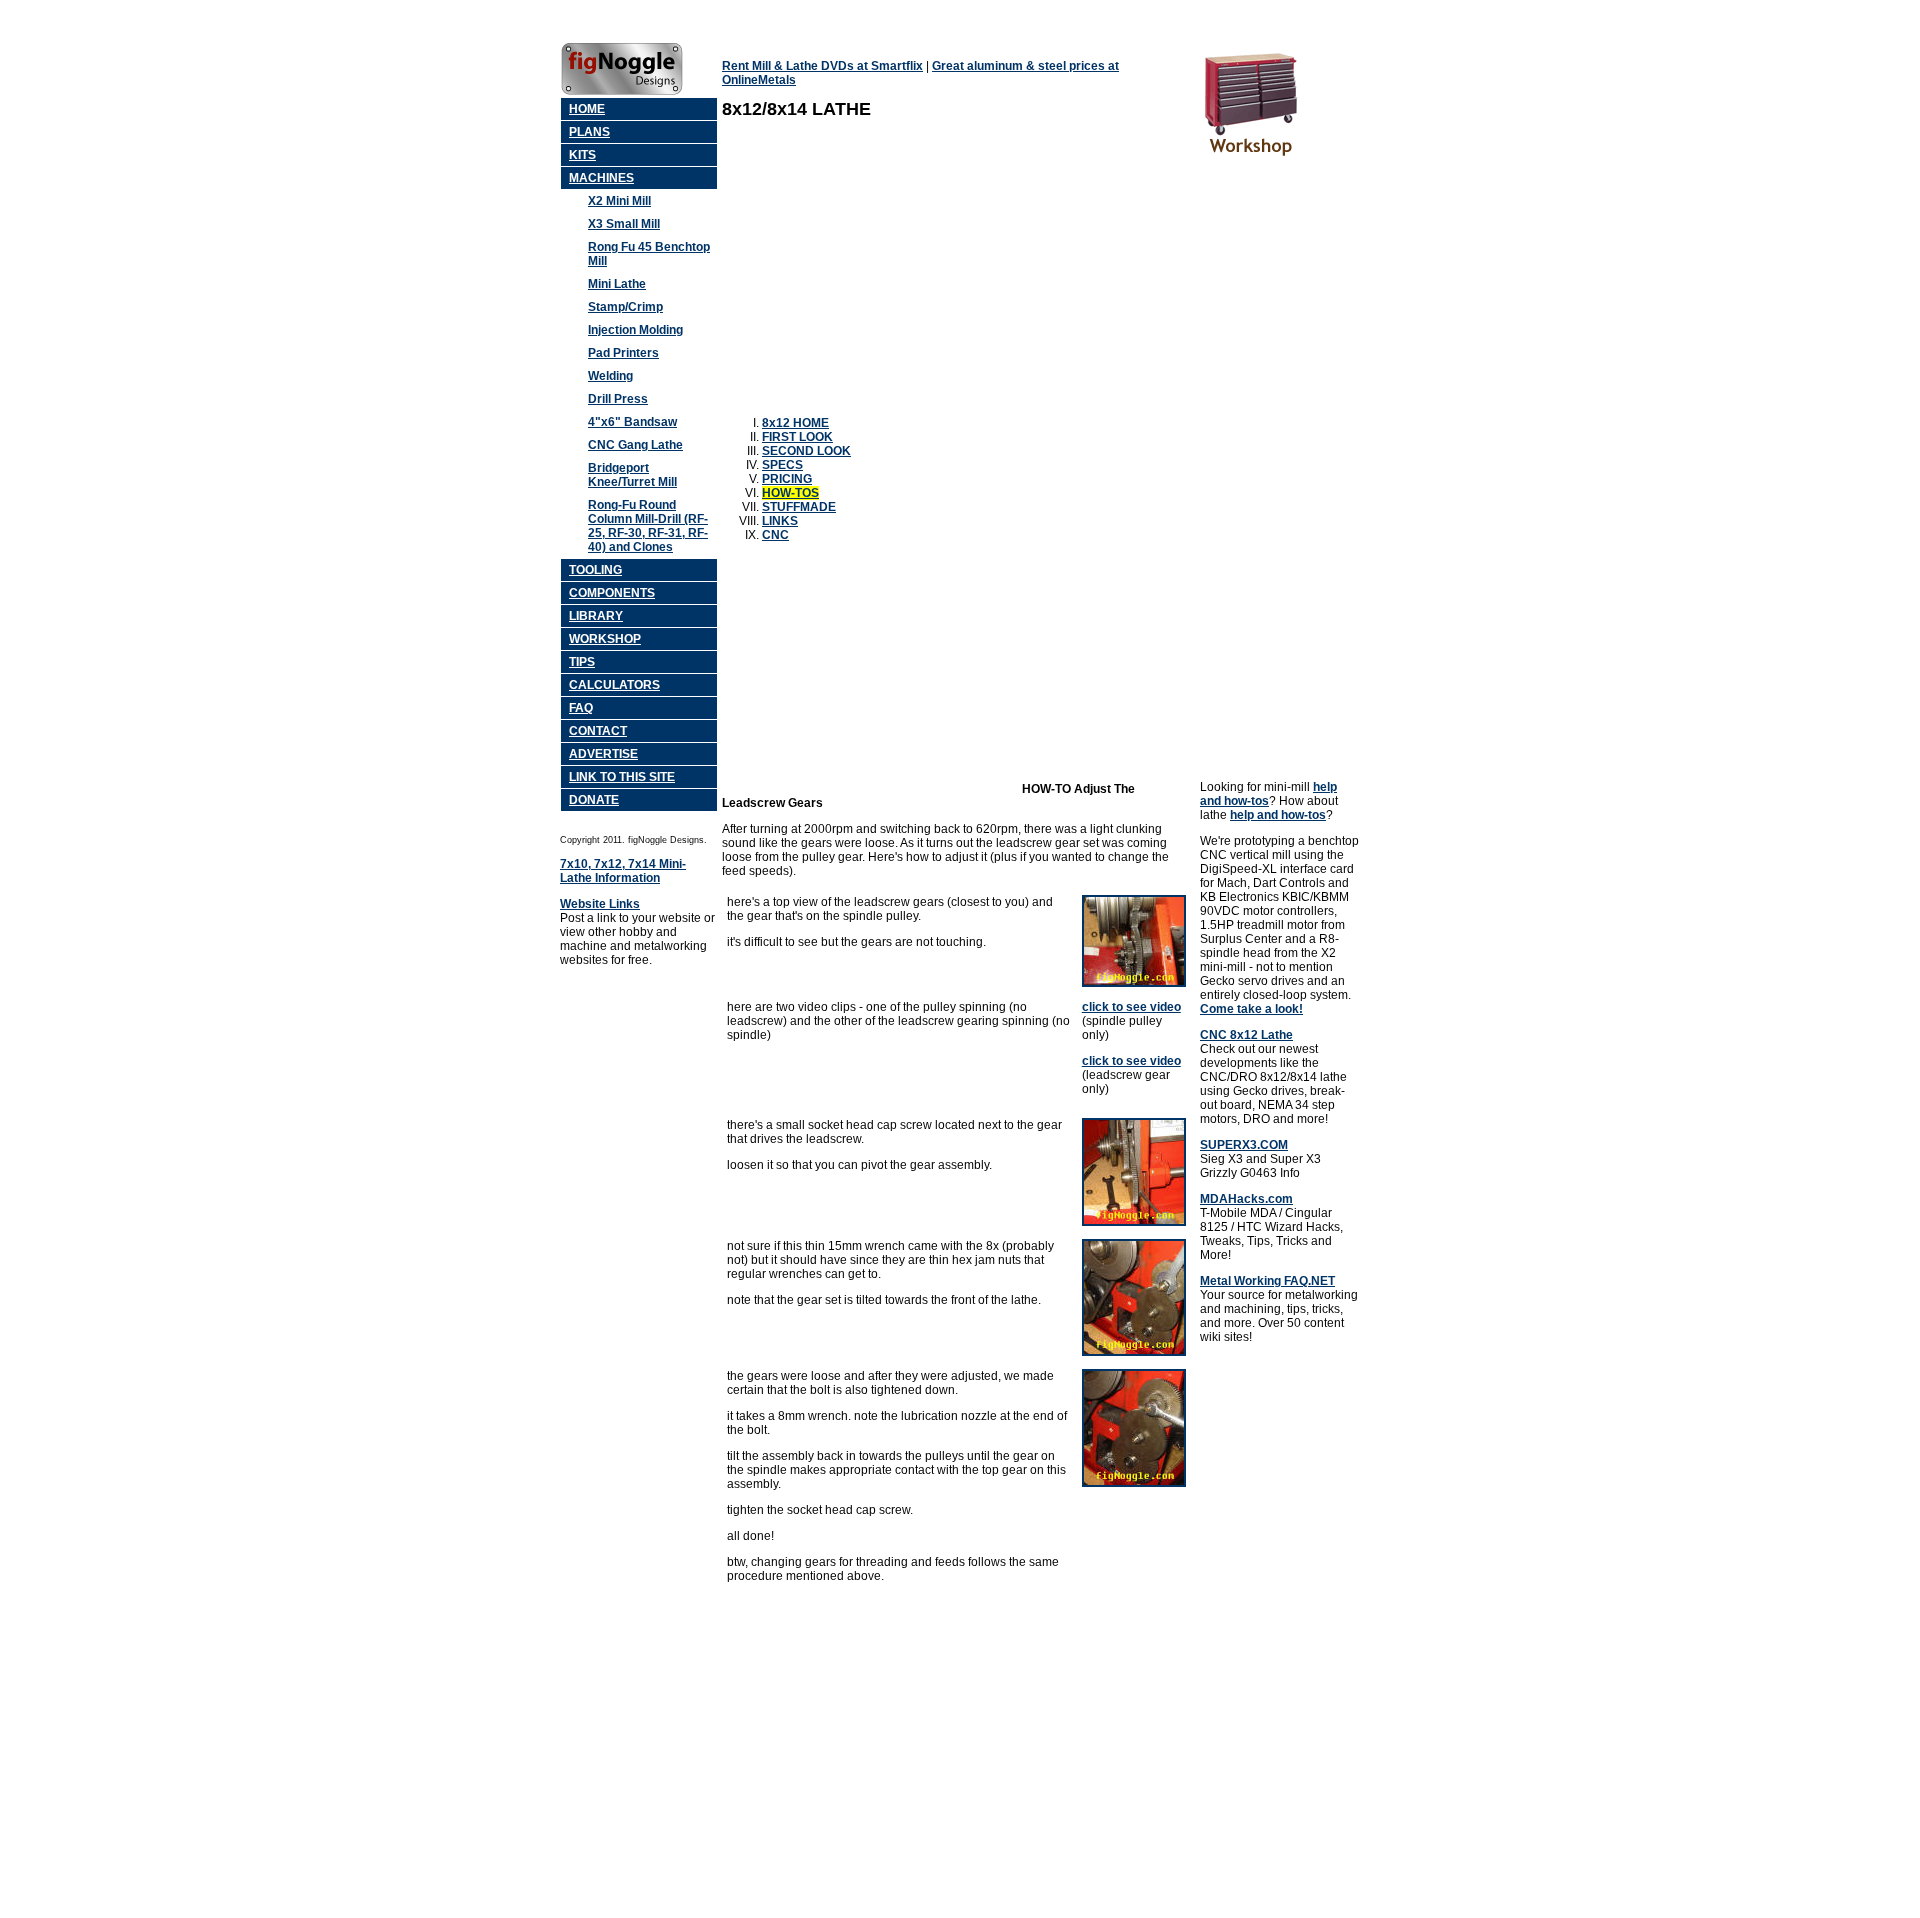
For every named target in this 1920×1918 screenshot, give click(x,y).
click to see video (1131, 1007)
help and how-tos (1268, 794)
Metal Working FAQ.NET (1267, 1281)
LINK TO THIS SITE (622, 777)
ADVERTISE (603, 754)
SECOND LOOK (806, 451)
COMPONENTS (612, 593)
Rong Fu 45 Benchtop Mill (649, 254)
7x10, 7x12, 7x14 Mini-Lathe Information (623, 871)
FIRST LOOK (797, 437)
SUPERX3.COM (1244, 1145)
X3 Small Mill (624, 224)
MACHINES (601, 178)
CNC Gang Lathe (635, 445)
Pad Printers (623, 353)
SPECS (782, 465)
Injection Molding (635, 330)
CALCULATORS (614, 685)
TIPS (582, 662)
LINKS (780, 521)
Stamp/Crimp (625, 307)
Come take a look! (1251, 1009)
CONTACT (598, 731)
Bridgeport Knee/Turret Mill (632, 475)
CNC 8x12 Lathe (1246, 1035)
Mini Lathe (617, 284)
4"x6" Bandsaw (632, 422)
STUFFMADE (799, 507)
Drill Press (618, 399)
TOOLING (595, 570)
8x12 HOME (795, 423)
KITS (582, 155)
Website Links (600, 904)
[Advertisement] (890, 272)
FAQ (581, 708)
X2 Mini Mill (619, 201)
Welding (610, 376)
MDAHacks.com (1246, 1199)
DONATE (594, 800)
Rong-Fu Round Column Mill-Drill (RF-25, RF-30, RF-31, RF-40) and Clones (648, 526)
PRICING (787, 479)
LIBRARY (596, 616)
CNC (775, 535)
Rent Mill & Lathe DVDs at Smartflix (822, 66)
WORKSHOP (605, 639)
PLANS (589, 132)
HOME (587, 109)
